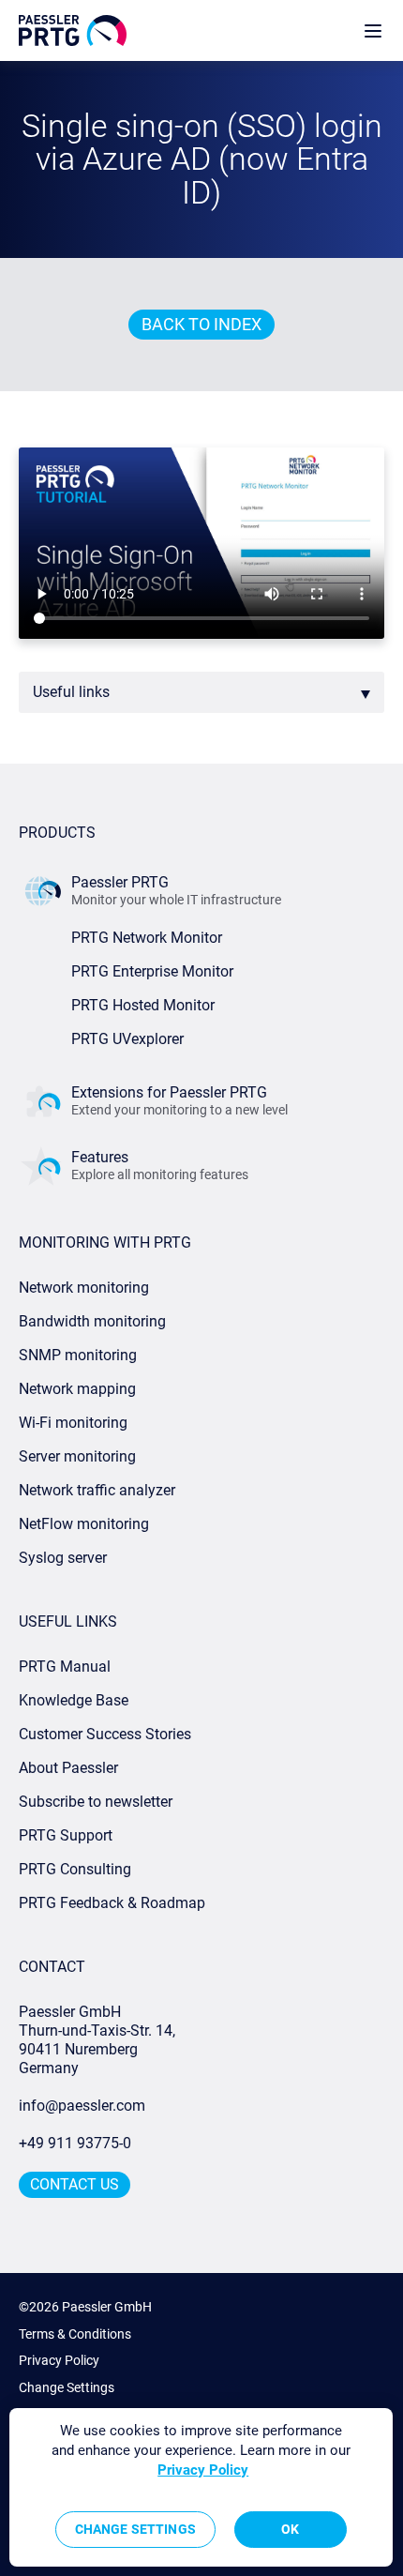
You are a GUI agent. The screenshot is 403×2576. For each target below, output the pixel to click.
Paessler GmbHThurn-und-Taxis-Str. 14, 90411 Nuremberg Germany (99, 2040)
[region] (201, 2487)
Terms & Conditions (75, 2334)
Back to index (201, 324)
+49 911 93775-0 (75, 2143)
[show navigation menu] (373, 30)
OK (290, 2529)
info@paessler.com (82, 2106)
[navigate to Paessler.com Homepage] (73, 30)
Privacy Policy (59, 2360)
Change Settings (67, 2387)
